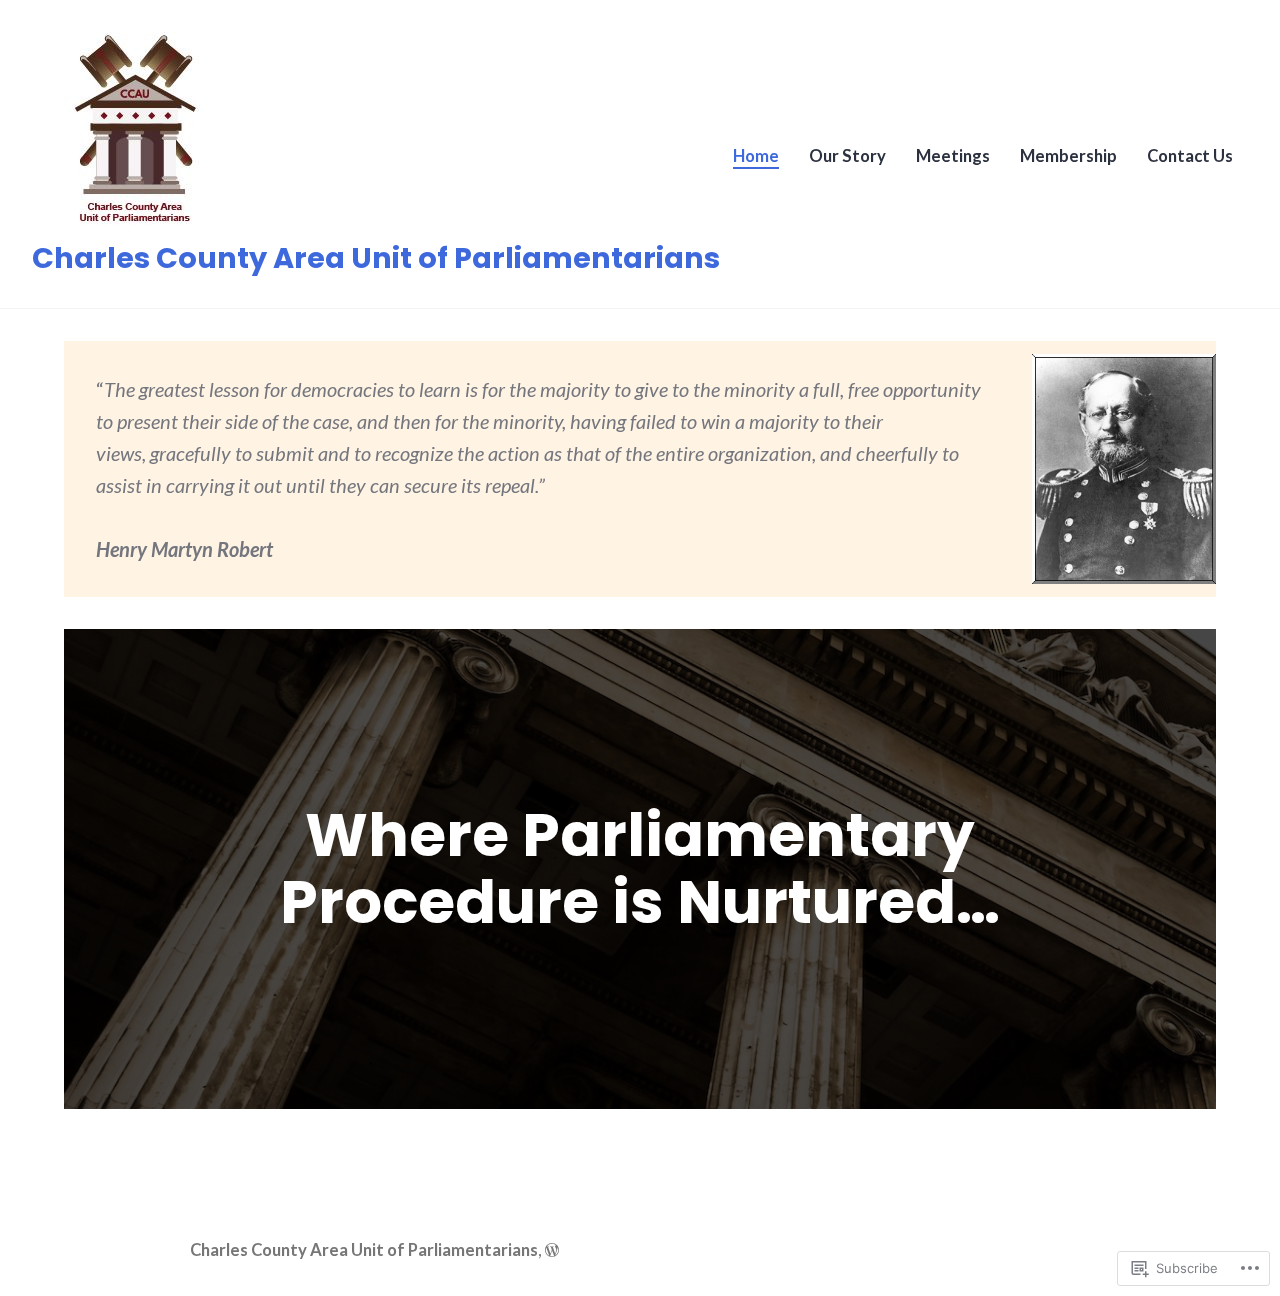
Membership (1068, 156)
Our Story (847, 156)
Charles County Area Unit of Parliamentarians (376, 258)
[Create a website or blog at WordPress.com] (552, 1250)
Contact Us (1190, 156)
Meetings (953, 156)
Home (756, 156)
